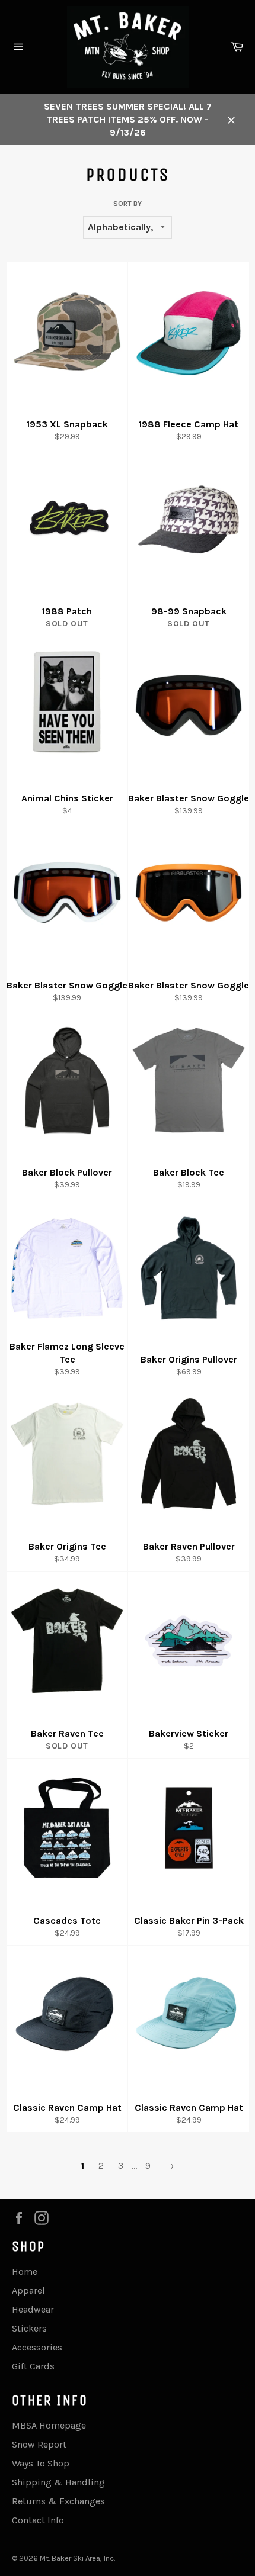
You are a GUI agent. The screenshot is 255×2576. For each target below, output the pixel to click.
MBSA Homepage (49, 2425)
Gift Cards (33, 2366)
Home (25, 2271)
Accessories (37, 2347)
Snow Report (39, 2444)
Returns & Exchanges (58, 2501)
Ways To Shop (41, 2463)
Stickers (29, 2328)
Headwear (33, 2309)
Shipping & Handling (58, 2482)
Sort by (128, 204)
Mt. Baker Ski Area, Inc (77, 2558)
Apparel (28, 2290)
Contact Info (38, 2520)
